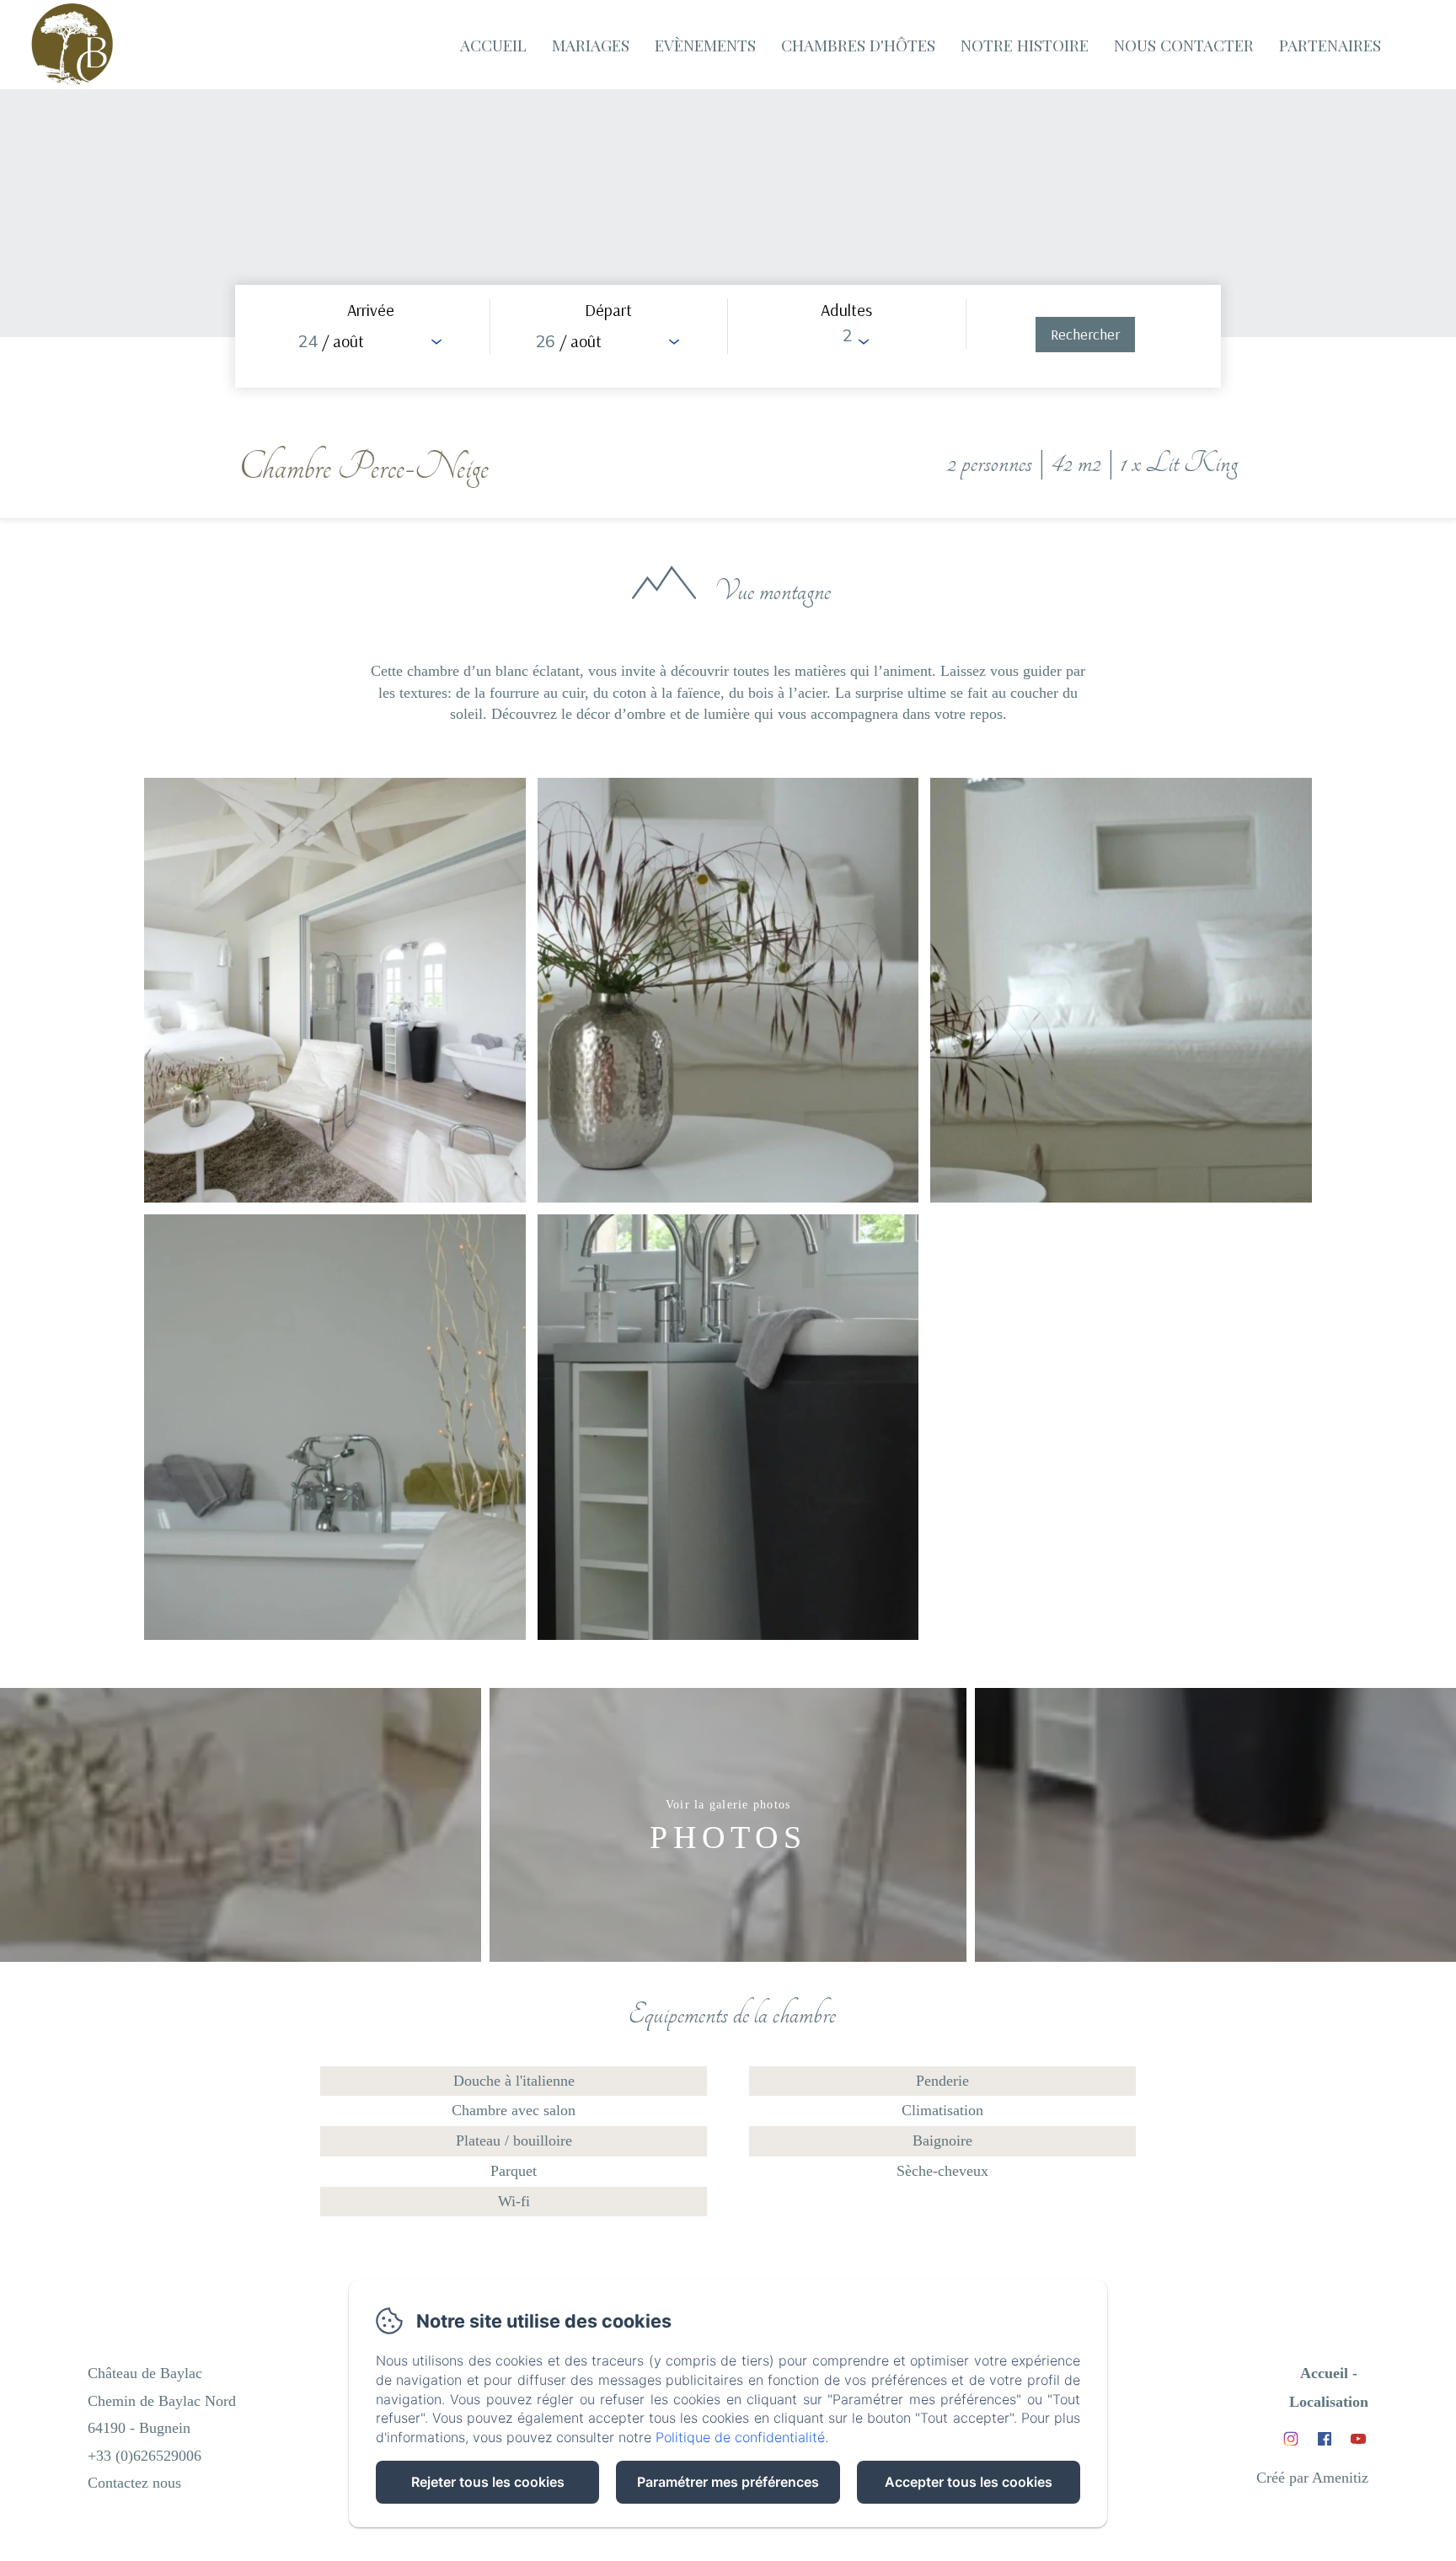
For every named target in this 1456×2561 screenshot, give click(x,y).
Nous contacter (1184, 45)
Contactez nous (134, 2483)
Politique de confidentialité (740, 2437)
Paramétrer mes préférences (728, 2482)
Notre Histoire (1025, 45)
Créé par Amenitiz (1312, 2478)
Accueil (493, 45)
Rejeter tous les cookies (488, 2482)
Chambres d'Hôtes (858, 45)
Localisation (1329, 2402)
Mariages (591, 45)
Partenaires (1330, 45)
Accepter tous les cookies (969, 2482)
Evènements (705, 45)
